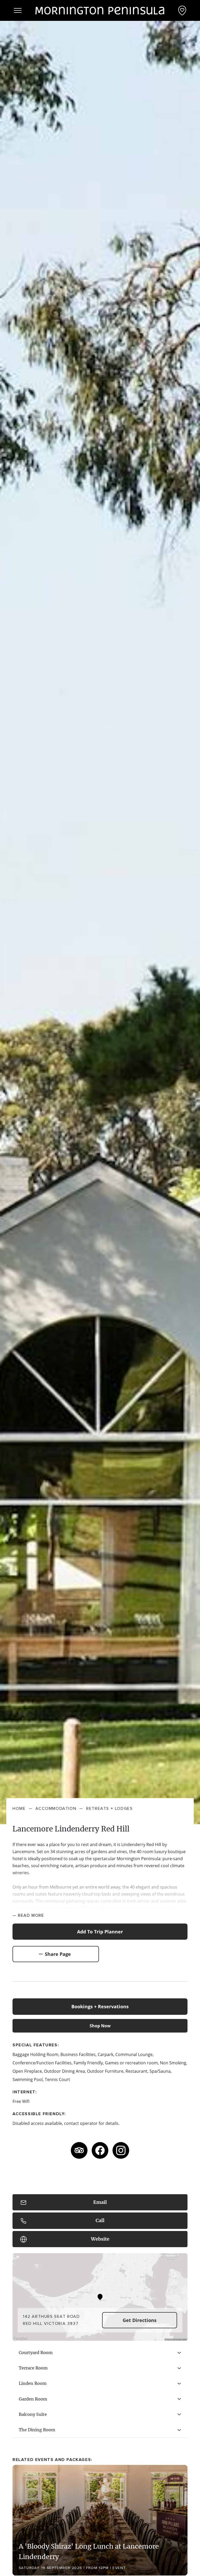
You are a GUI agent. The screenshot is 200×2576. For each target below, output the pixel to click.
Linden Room (33, 2383)
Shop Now (100, 2026)
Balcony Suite (33, 2414)
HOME (19, 1809)
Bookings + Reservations (100, 2006)
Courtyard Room (36, 2353)
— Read (28, 1915)
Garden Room (33, 2399)
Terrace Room (33, 2368)
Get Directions (140, 2320)
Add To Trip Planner (100, 1932)
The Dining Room (37, 2430)
